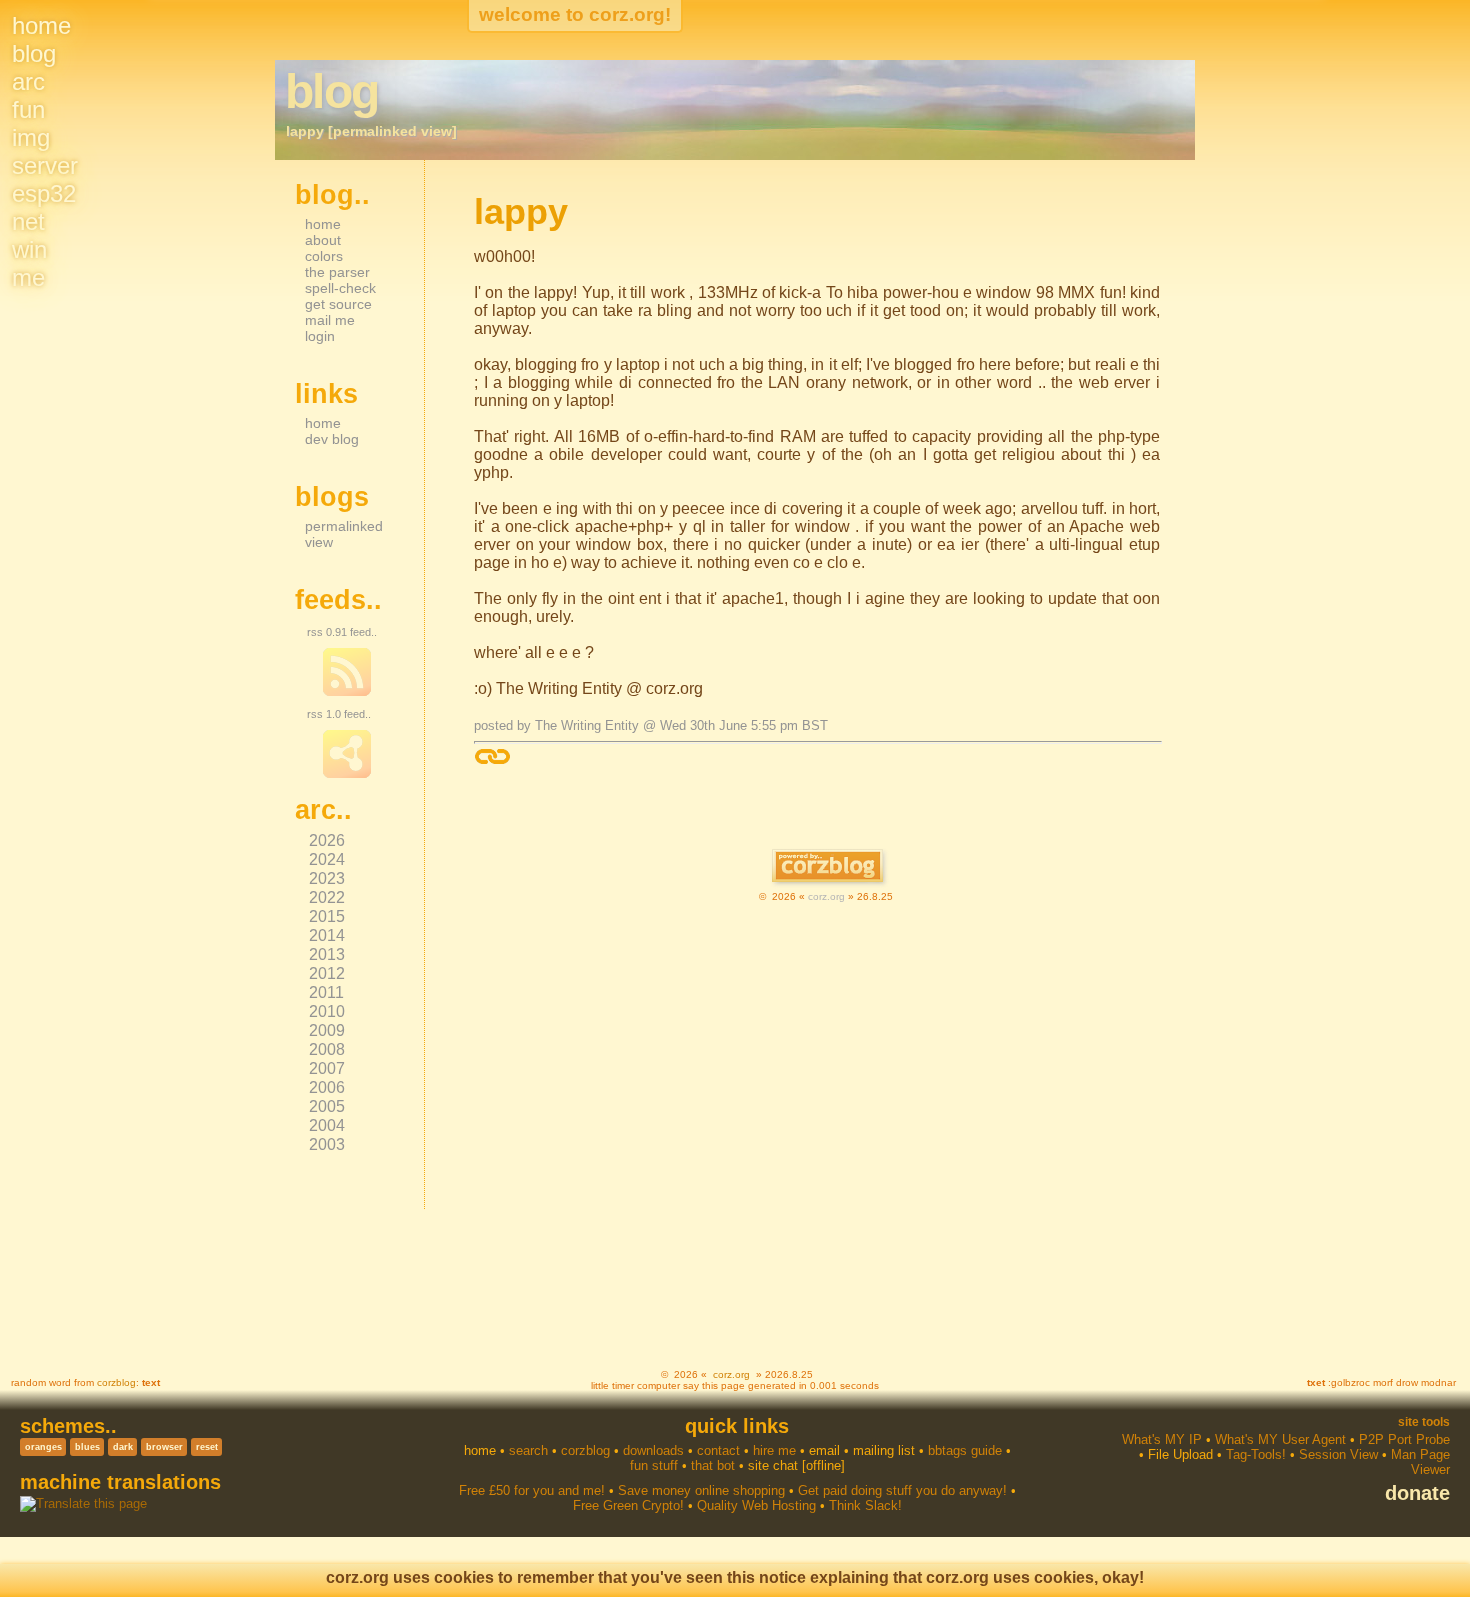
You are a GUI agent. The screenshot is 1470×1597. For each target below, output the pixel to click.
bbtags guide (965, 1450)
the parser (337, 272)
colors (324, 256)
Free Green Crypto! (628, 1505)
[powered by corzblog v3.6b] (827, 867)
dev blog (332, 439)
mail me (330, 320)
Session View (1338, 1454)
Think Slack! (865, 1505)
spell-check (340, 288)
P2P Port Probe (1404, 1439)
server (45, 165)
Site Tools (1424, 1422)
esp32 (44, 193)
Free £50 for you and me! (532, 1490)
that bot (713, 1465)
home (41, 25)
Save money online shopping (701, 1490)
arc (28, 81)
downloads (653, 1450)
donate (1417, 1493)
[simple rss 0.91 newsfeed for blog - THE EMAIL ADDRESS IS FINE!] (347, 692)
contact (718, 1450)
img (31, 137)
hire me (774, 1450)
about (323, 240)
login (320, 336)
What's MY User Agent (1280, 1439)
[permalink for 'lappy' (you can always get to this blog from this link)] (492, 756)
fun (28, 109)
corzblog (116, 1382)
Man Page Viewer (1420, 1462)
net (28, 221)
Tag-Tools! (1256, 1454)
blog (34, 53)
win (29, 249)
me (28, 277)
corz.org (826, 896)
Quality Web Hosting (756, 1505)
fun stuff (654, 1465)
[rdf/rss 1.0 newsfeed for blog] (347, 774)
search (528, 1450)
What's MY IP (1162, 1439)
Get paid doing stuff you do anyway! (902, 1490)
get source (338, 304)
